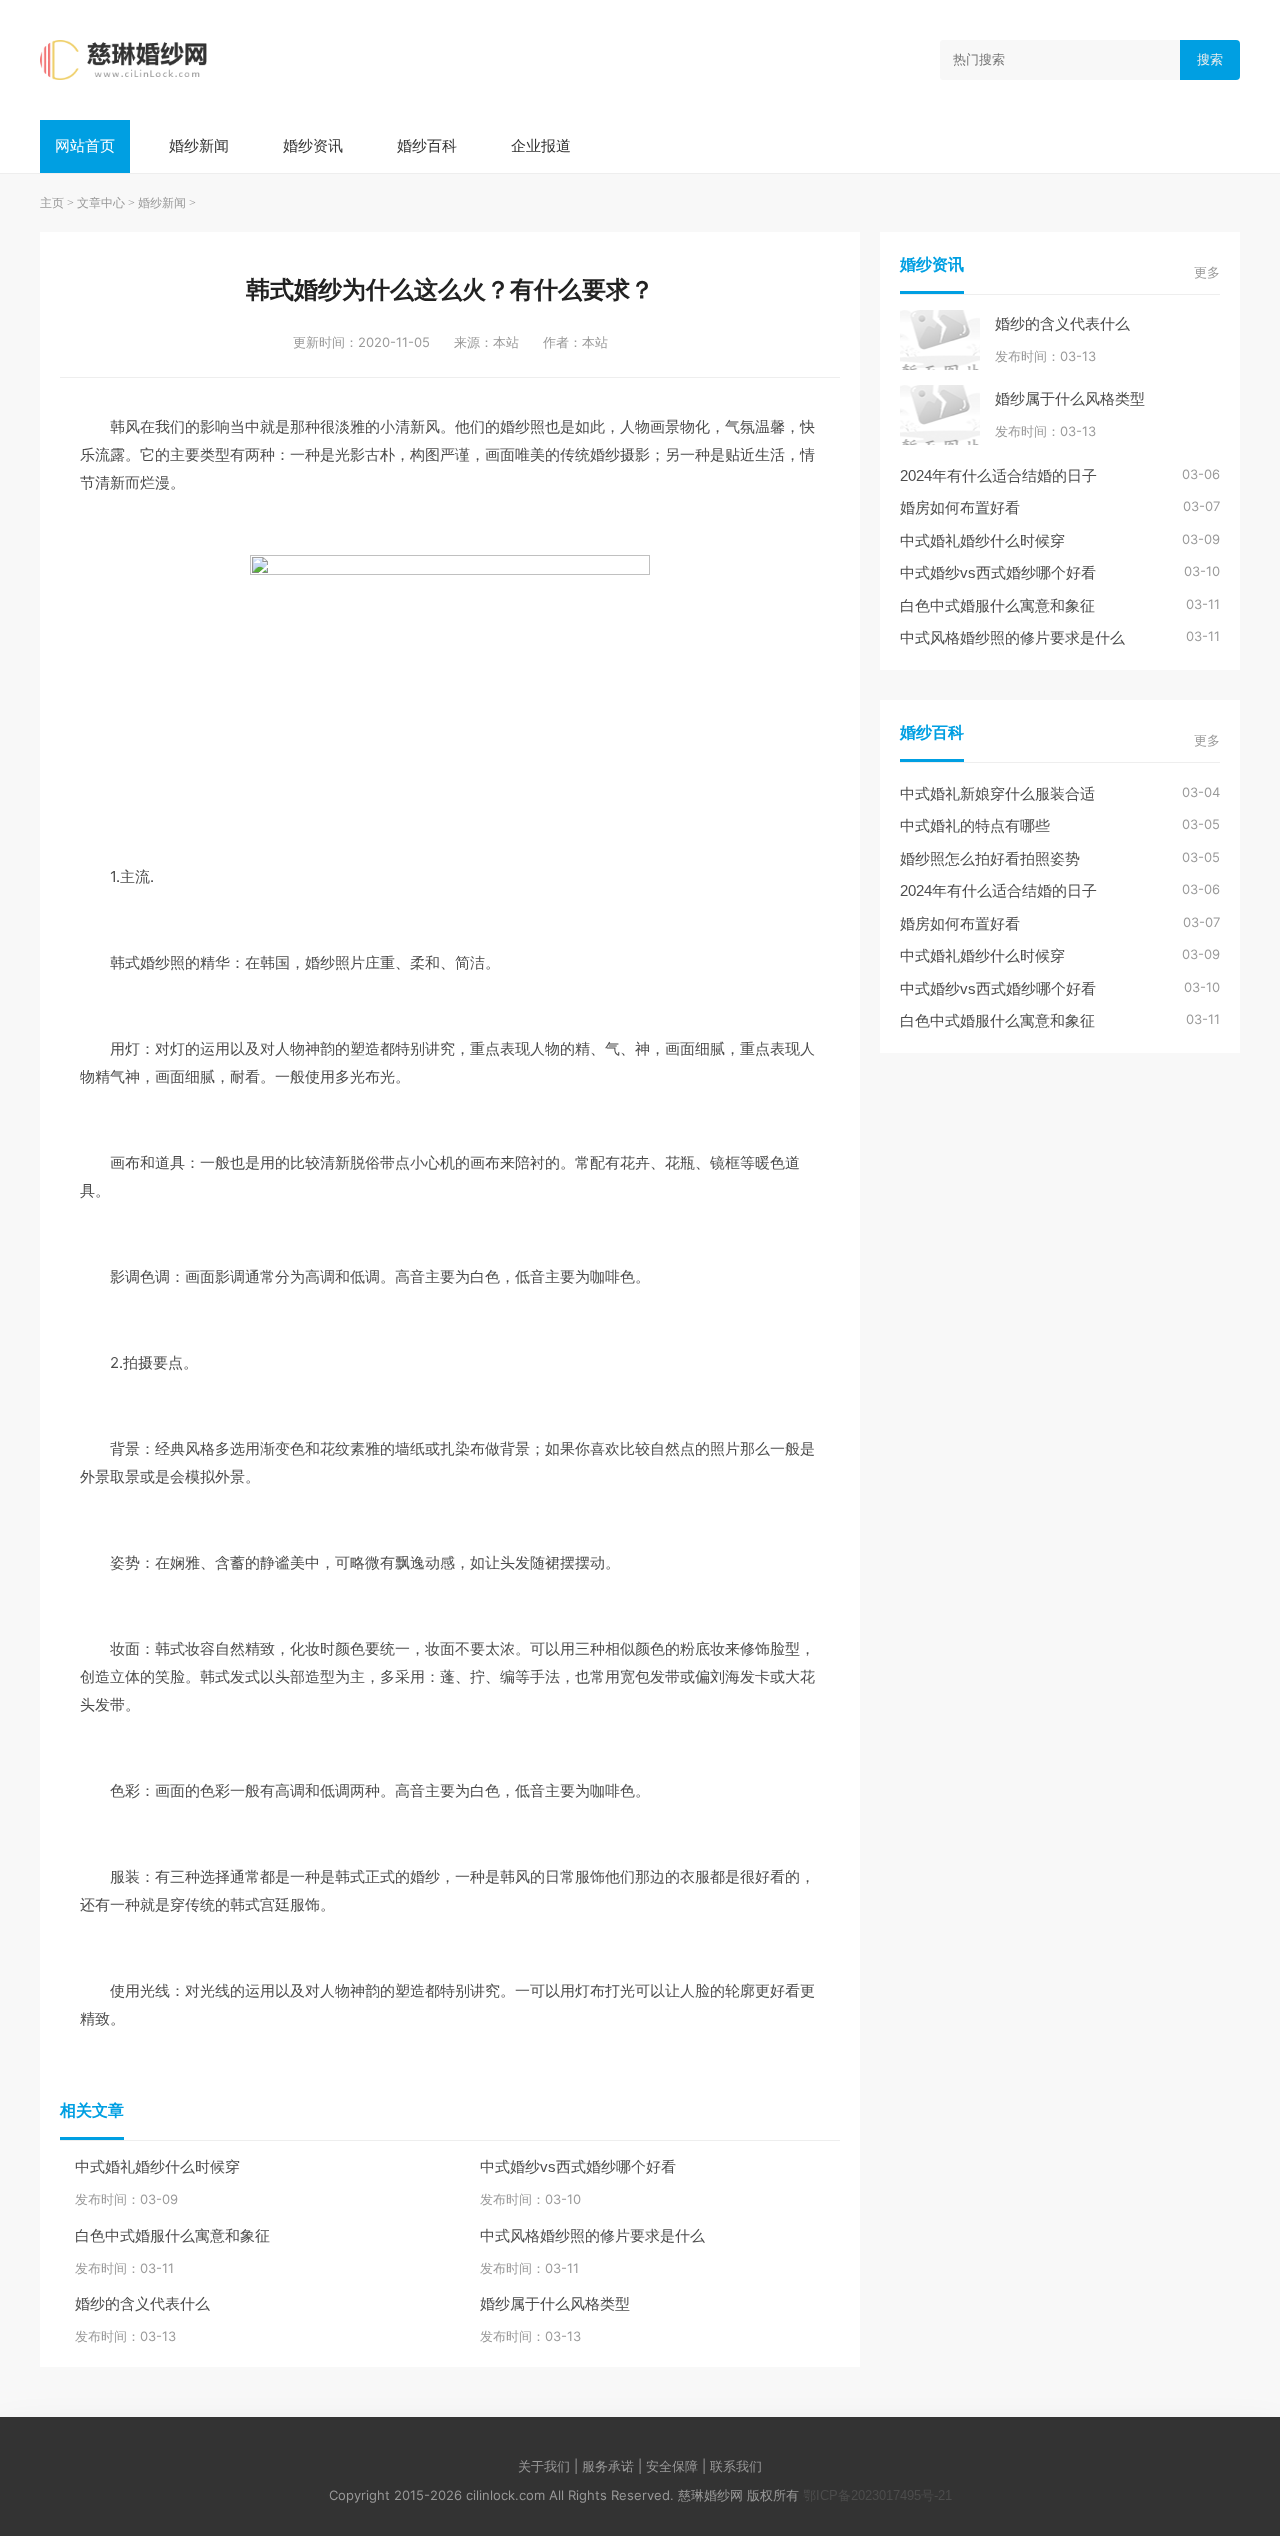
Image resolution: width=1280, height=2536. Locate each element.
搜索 (1210, 59)
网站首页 (85, 145)
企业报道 (541, 145)
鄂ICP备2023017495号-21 (877, 2495)
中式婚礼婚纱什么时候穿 (157, 2166)
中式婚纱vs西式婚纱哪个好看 (578, 2166)
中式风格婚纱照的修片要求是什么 (592, 2235)
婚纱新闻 (199, 145)
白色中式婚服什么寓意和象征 (172, 2235)
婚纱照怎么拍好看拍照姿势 (990, 858)
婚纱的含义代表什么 (142, 2303)
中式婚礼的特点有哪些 (975, 825)
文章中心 (101, 203)
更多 (1207, 272)
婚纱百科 (427, 145)
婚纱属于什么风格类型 (555, 2303)
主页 (52, 203)
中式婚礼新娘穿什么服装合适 (997, 793)
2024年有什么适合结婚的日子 (998, 475)
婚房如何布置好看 (960, 507)
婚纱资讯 (313, 145)
